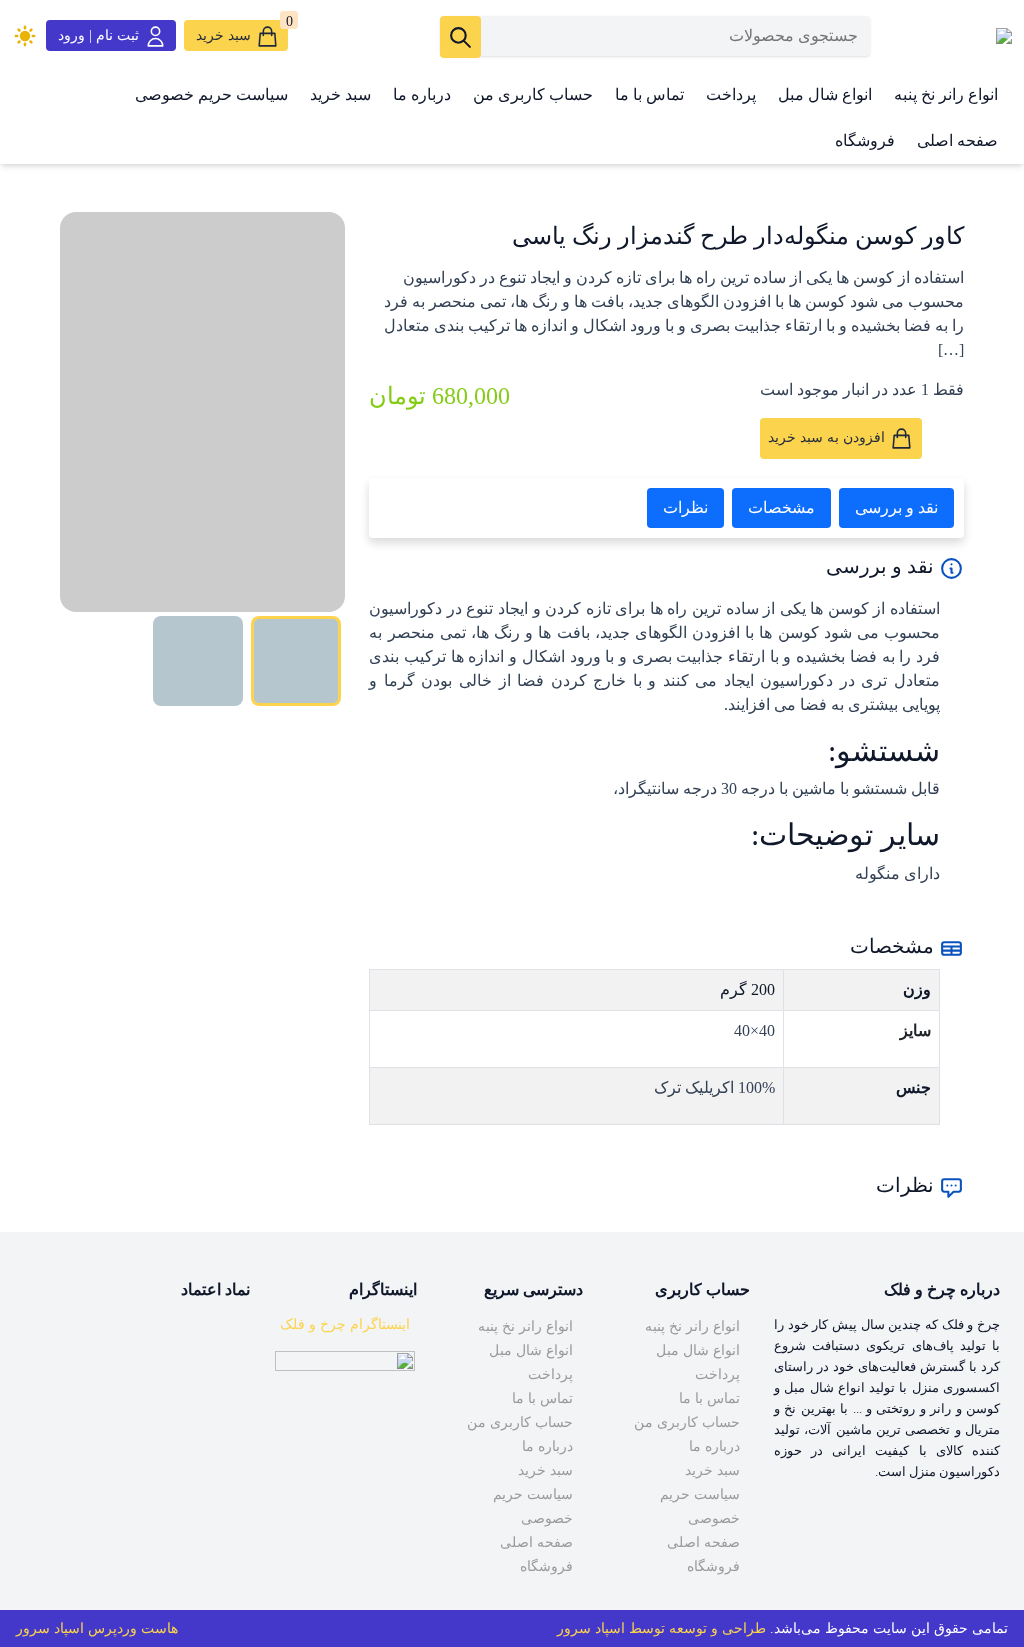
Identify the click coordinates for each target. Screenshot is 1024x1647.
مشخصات (781, 507)
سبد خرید (340, 94)
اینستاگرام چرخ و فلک (345, 1324)
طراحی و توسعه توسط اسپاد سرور (661, 1628)
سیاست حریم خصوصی (211, 94)
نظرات (685, 507)
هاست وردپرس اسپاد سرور (97, 1628)
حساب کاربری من (533, 94)
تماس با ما (649, 94)
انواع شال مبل (825, 94)
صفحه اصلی (957, 140)
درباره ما (422, 94)
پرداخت (731, 94)
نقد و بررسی (896, 507)
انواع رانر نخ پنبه (946, 94)
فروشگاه (865, 140)
